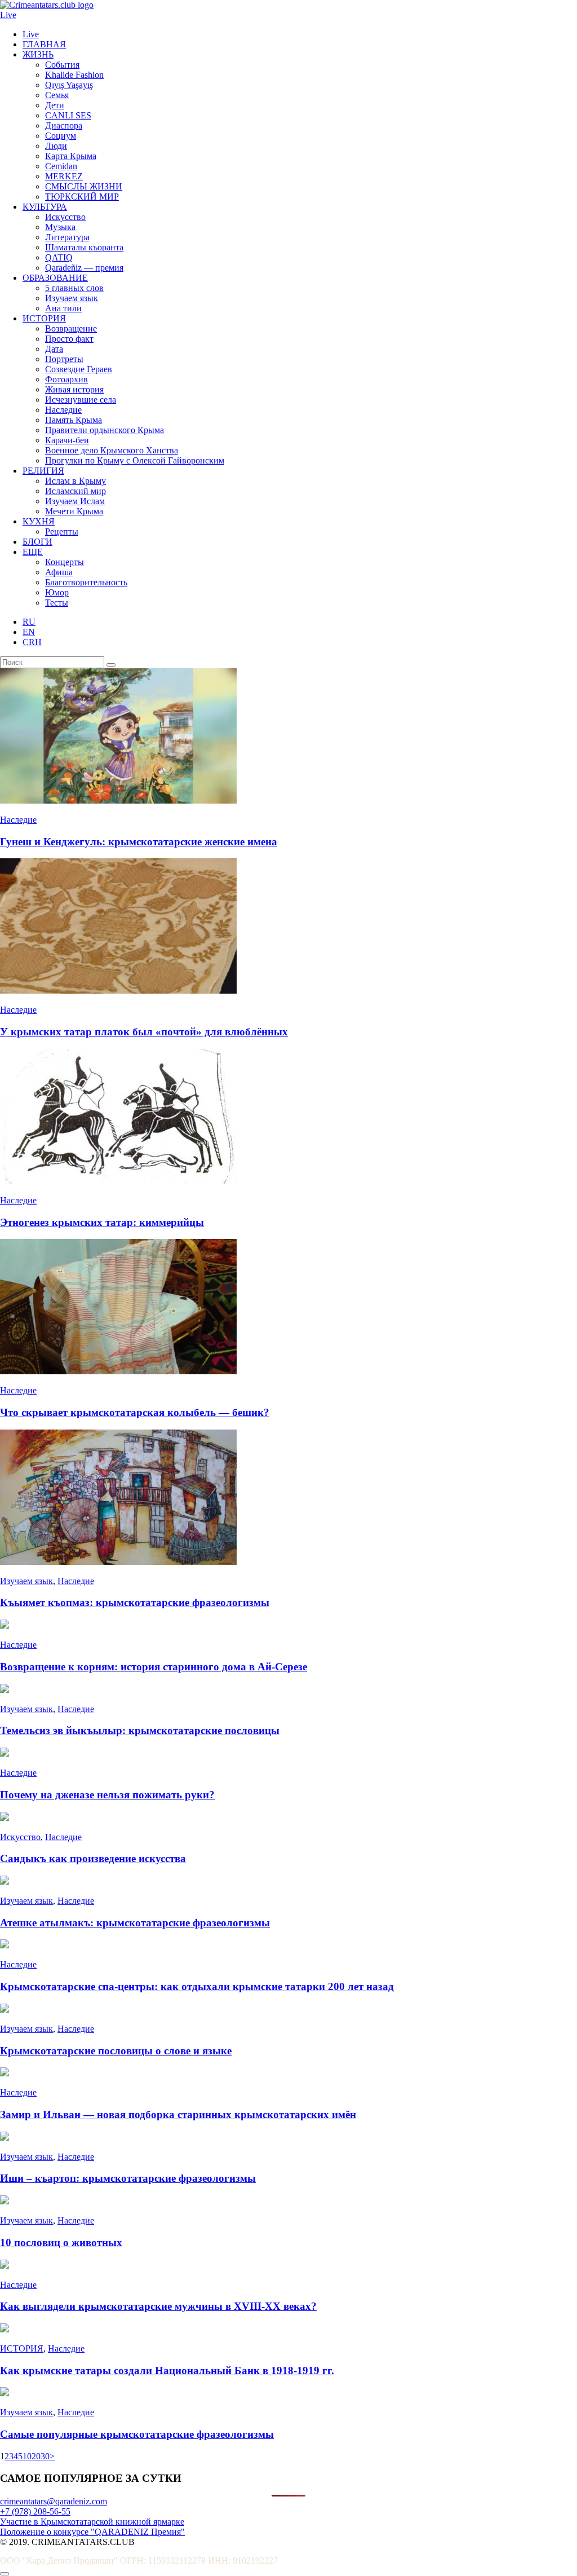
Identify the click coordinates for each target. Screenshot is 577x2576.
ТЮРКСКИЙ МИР (82, 197)
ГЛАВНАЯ (44, 44)
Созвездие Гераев (79, 369)
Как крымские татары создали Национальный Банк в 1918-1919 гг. (167, 2370)
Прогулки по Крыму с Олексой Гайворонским (135, 460)
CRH (32, 642)
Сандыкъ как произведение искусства (93, 1858)
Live (8, 15)
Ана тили (63, 308)
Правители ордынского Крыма (105, 430)
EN (29, 632)
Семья (57, 95)
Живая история (74, 389)
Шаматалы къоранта (84, 247)
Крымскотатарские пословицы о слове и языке (116, 2051)
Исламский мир (76, 491)
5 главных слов (74, 288)
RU (29, 622)
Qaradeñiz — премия (84, 268)
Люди (56, 146)
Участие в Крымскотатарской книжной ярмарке (92, 2522)
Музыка (60, 227)
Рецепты (62, 531)
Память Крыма (74, 420)
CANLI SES (68, 115)
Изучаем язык (72, 298)
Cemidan (61, 166)
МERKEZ (64, 176)
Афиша (59, 572)
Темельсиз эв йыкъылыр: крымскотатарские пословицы (140, 1730)
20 (36, 2456)
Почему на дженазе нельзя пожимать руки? (107, 1795)
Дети (55, 105)
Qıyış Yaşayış (69, 85)
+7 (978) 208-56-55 (35, 2511)
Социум (61, 136)
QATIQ (59, 257)
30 (45, 2456)
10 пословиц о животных (61, 2242)
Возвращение (71, 328)
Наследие (63, 410)
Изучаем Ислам (75, 501)
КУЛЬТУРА (45, 207)
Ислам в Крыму (76, 481)
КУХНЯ (39, 521)
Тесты (57, 603)
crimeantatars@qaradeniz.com (54, 2501)
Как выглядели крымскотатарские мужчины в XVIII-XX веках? (158, 2306)
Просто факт (69, 339)
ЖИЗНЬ (38, 54)
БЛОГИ (37, 542)
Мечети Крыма (74, 511)
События (62, 65)
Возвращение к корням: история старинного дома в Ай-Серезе (154, 1667)
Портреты (64, 359)
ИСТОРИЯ (44, 318)
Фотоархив (66, 379)
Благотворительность (86, 582)
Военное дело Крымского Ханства (112, 450)
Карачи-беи (67, 440)
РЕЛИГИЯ (43, 471)
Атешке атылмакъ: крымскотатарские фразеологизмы (135, 1923)
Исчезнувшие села (81, 400)
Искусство (65, 217)
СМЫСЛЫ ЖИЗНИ (84, 186)
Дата (54, 349)
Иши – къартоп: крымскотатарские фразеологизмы (128, 2178)
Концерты (65, 562)
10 (27, 2456)
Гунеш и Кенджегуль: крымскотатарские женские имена (139, 842)
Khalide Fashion (74, 75)
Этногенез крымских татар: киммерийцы (102, 1222)
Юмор (57, 592)
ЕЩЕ (33, 552)
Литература (67, 237)
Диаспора (64, 125)
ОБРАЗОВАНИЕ (55, 278)
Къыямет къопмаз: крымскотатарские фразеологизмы (135, 1602)
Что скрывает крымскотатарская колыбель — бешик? (135, 1412)
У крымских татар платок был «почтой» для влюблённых (144, 1032)
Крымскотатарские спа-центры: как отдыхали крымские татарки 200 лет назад (197, 1986)
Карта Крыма (71, 156)
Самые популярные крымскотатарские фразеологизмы (137, 2434)
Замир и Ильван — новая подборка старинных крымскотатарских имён (178, 2114)
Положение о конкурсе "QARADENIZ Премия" (92, 2532)
